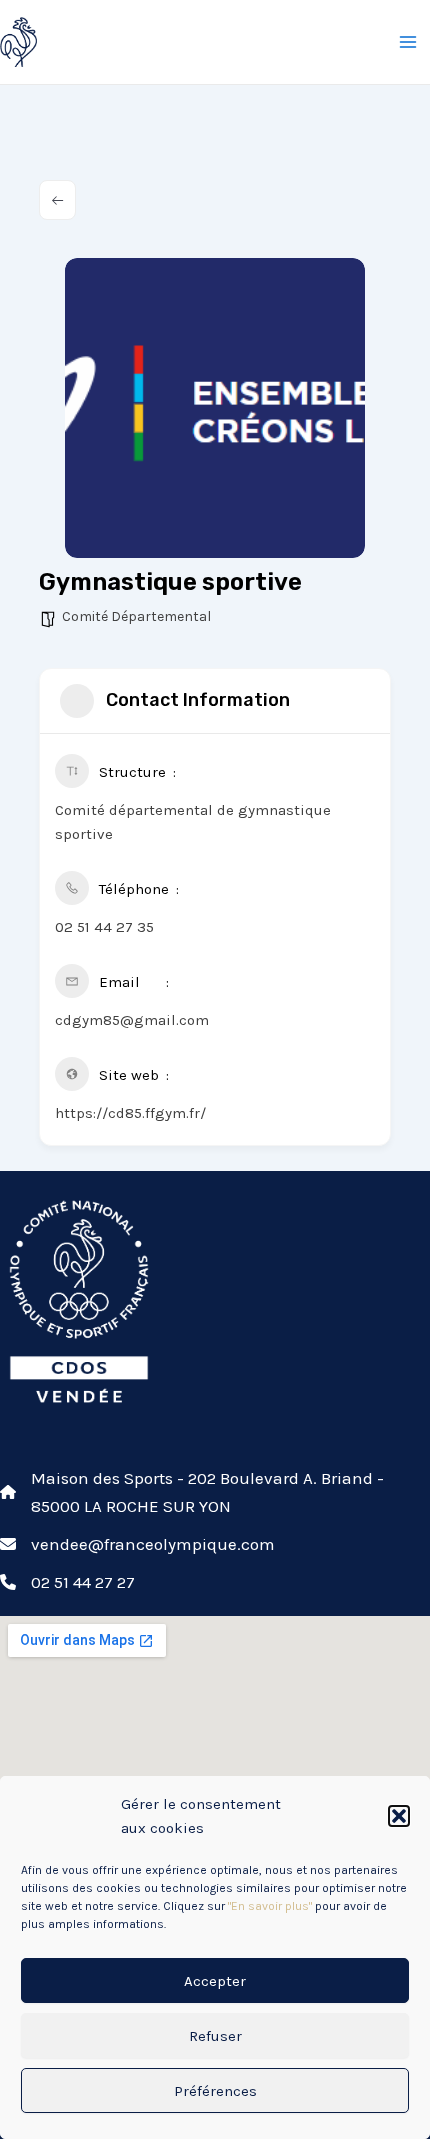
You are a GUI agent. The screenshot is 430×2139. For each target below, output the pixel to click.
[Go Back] (57, 200)
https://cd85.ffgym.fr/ (130, 1113)
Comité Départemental (136, 616)
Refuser (215, 2036)
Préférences (215, 2091)
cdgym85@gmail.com (132, 1020)
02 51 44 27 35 (104, 927)
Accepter (215, 1981)
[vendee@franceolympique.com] (137, 1544)
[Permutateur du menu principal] (408, 42)
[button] (399, 1816)
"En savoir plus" (270, 1906)
